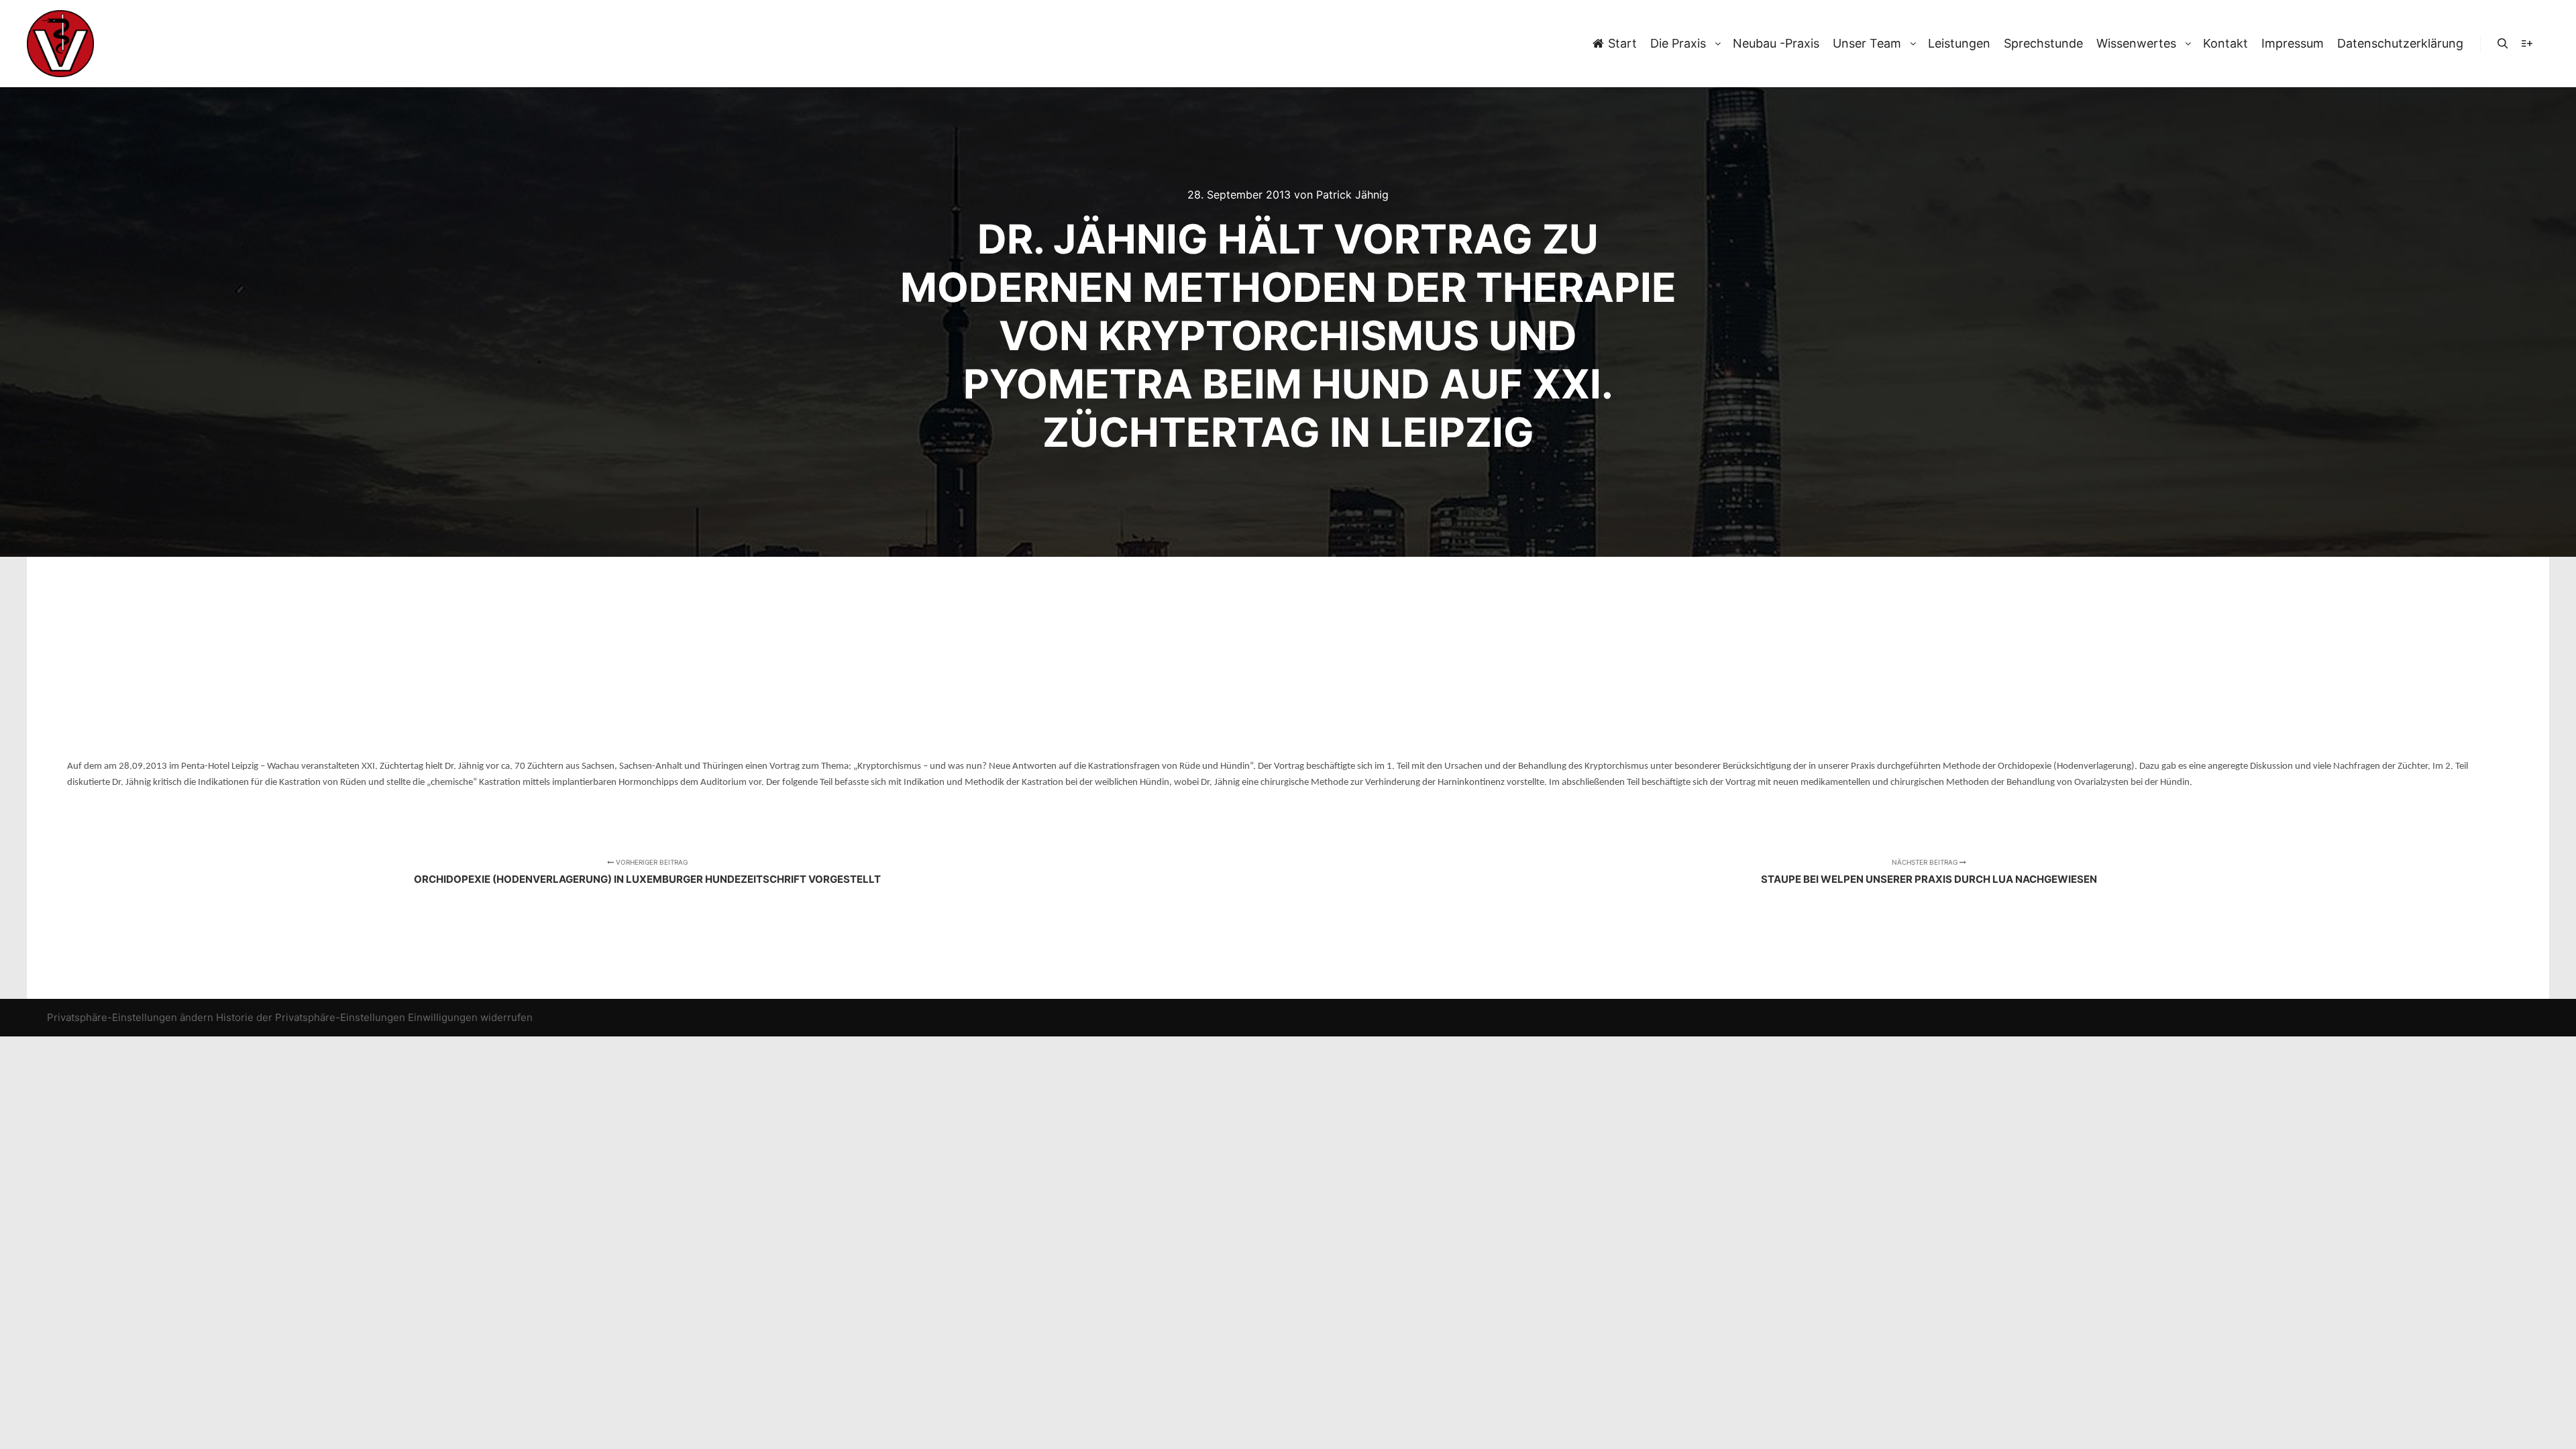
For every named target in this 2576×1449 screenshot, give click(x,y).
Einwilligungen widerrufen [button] (470, 1017)
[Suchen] (2503, 44)
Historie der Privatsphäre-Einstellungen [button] (311, 1017)
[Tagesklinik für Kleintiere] (60, 44)
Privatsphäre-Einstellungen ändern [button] (130, 1017)
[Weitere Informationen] (2527, 44)
